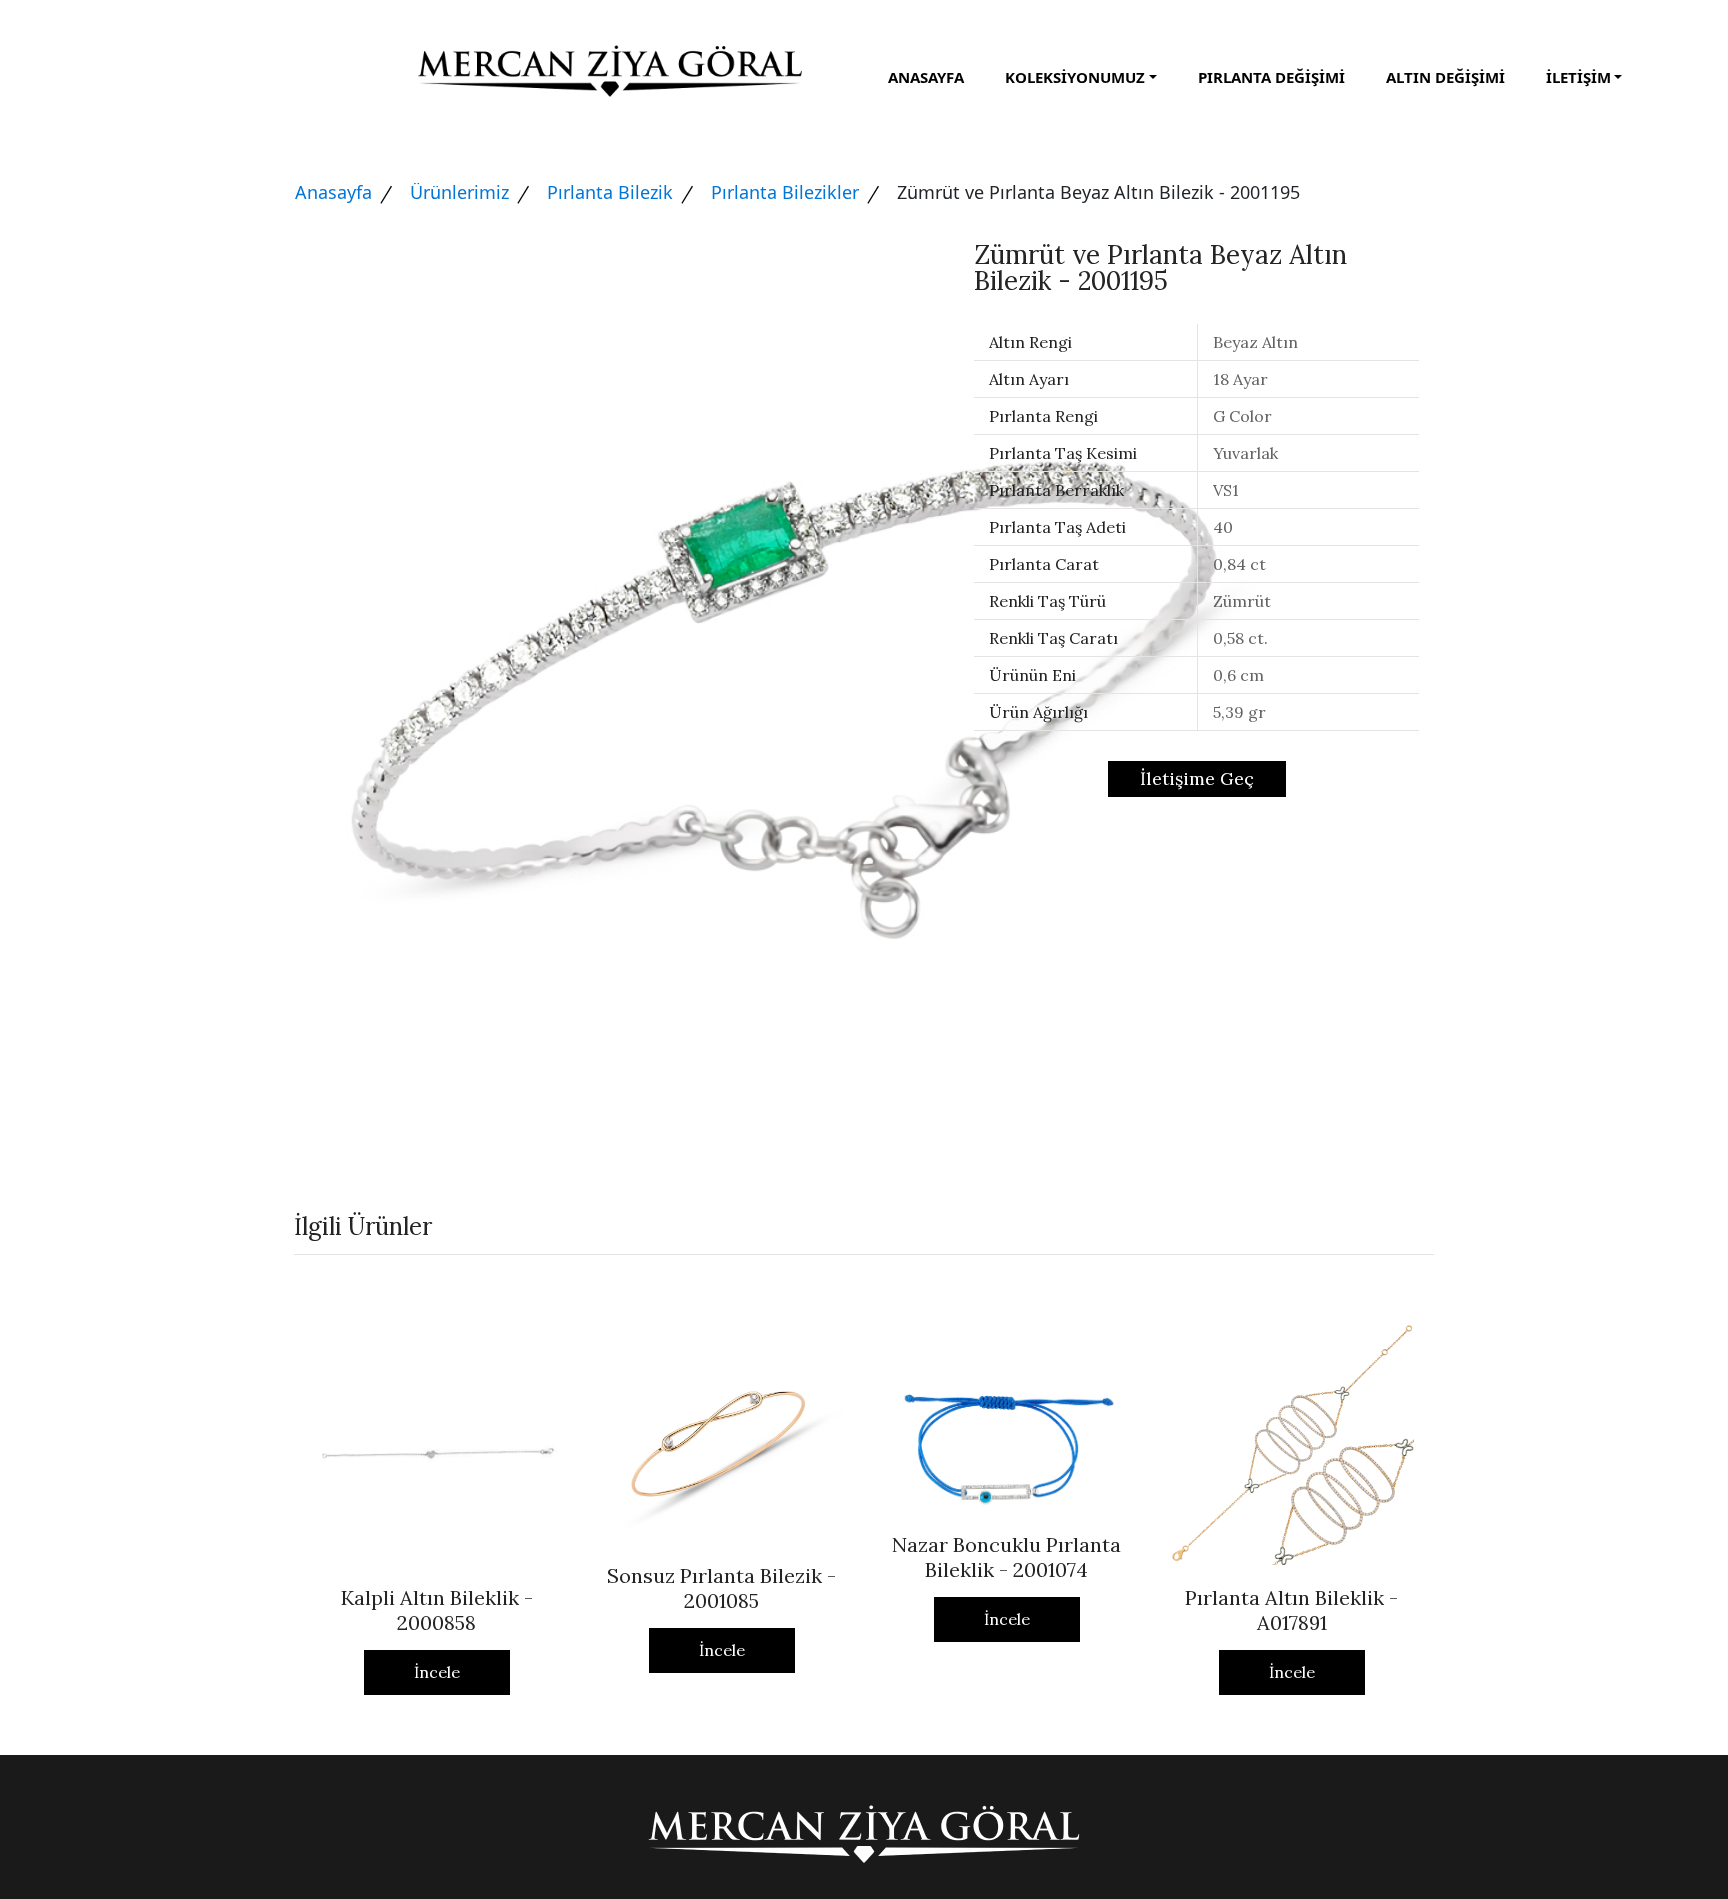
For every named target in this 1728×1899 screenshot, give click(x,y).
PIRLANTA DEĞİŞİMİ (1271, 77)
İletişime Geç (1197, 778)
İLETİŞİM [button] (1578, 77)
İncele (437, 1672)
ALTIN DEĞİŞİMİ (1445, 77)
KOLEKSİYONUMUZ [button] (1075, 77)
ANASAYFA (926, 77)
